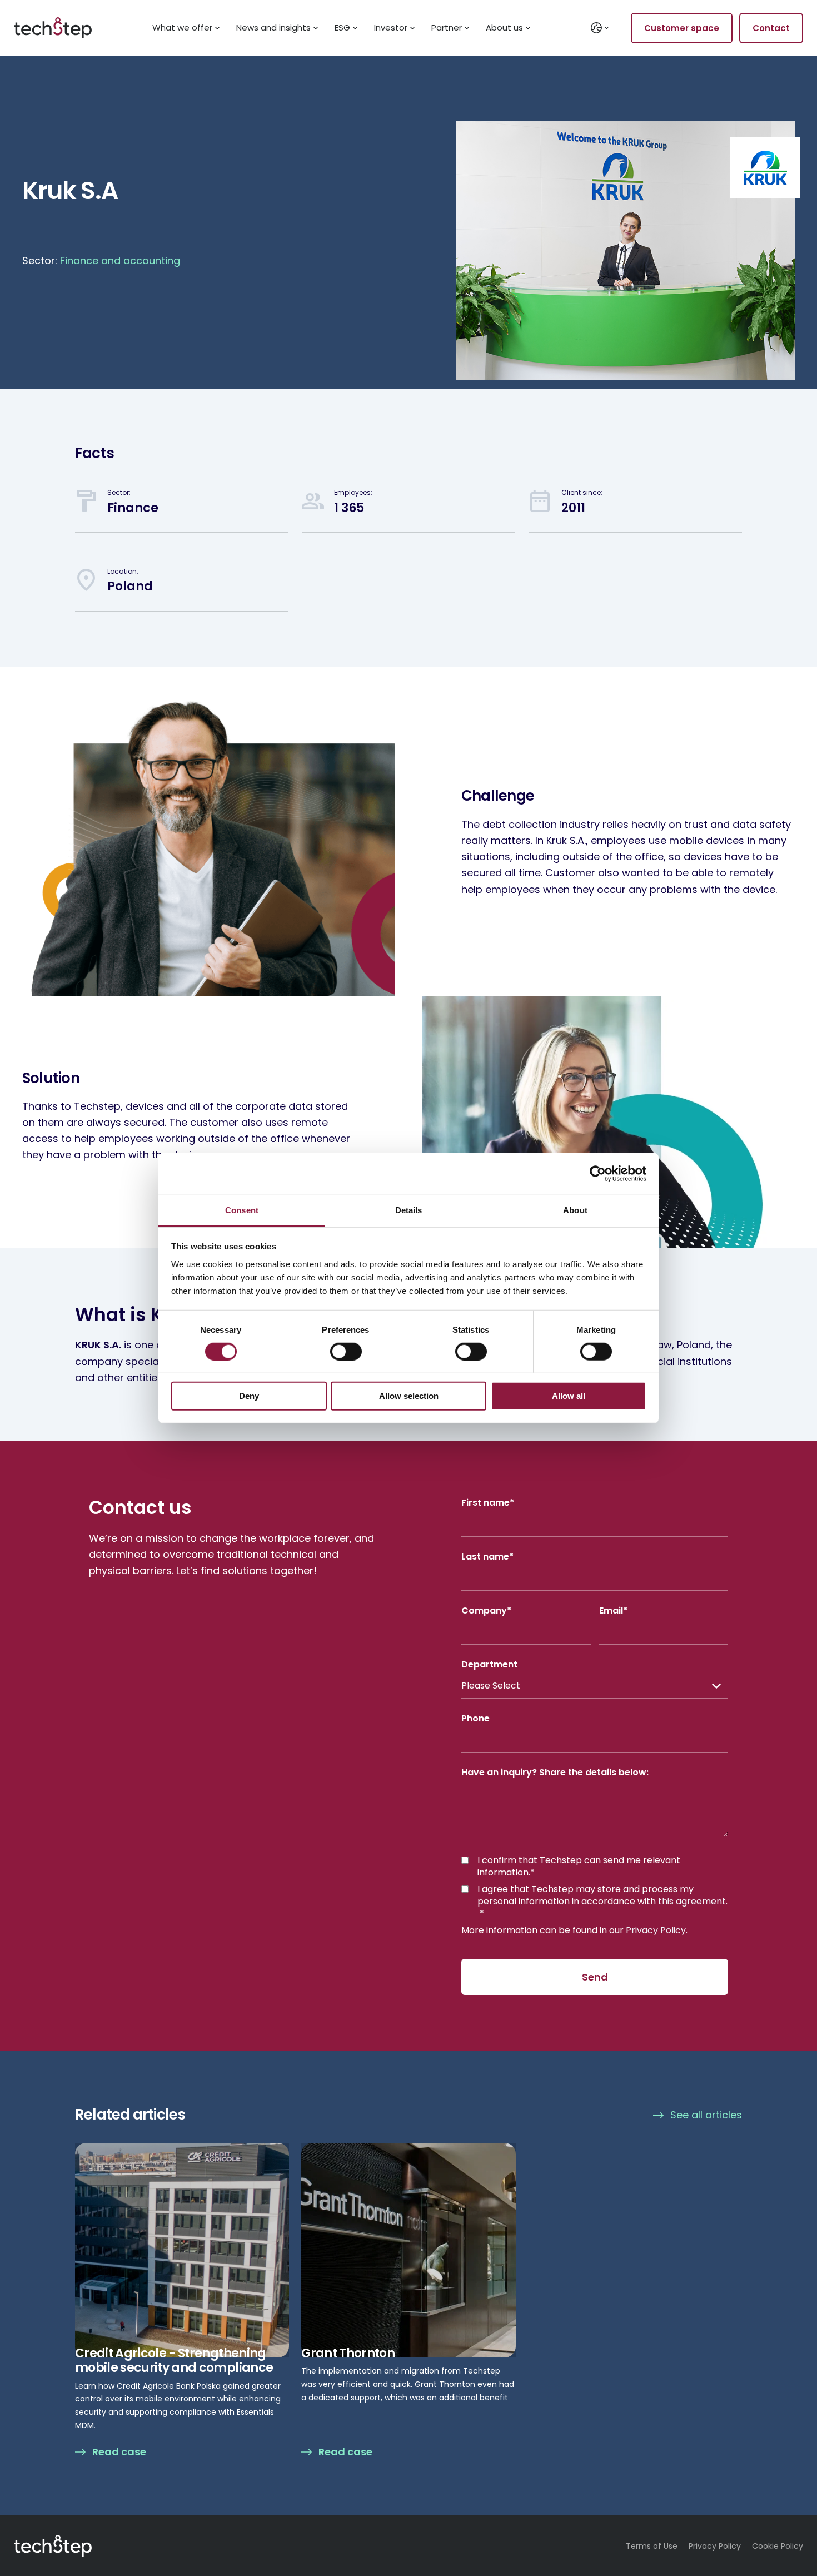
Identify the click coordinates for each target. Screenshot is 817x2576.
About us (504, 28)
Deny (249, 1396)
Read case (119, 2452)
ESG (342, 28)
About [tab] (575, 1210)
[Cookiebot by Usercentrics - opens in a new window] (598, 1174)
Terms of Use (652, 2546)
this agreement (692, 1901)
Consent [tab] (242, 1210)
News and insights (273, 28)
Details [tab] (409, 1210)
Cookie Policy (778, 2546)
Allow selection (409, 1396)
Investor (391, 28)
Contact (771, 28)
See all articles (706, 2115)
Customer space (682, 28)
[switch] (346, 1352)
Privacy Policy (656, 1930)
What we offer (182, 28)
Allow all (569, 1396)
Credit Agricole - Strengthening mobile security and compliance (174, 2361)
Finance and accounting (120, 260)
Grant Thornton (348, 2353)
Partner (447, 28)
